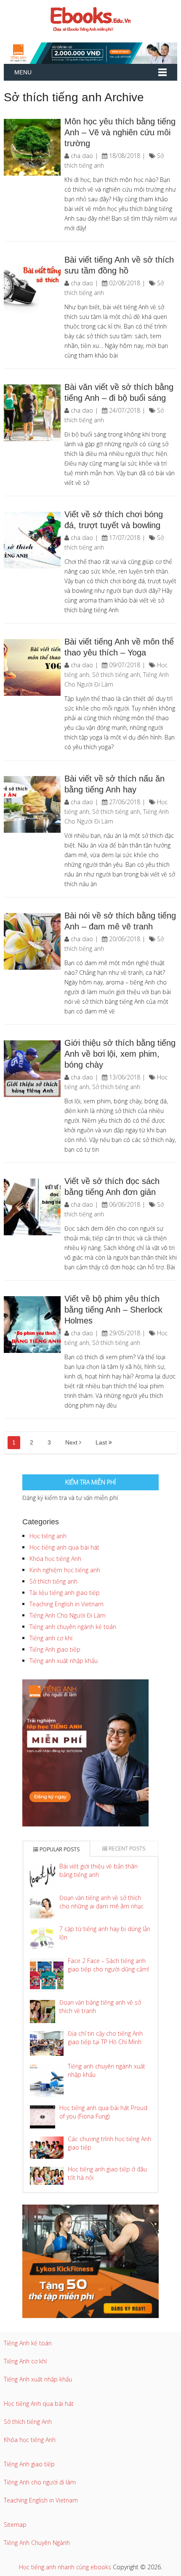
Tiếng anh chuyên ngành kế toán (73, 1627)
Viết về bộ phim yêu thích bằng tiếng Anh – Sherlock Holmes (113, 1310)
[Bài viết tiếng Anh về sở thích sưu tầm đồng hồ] (32, 285)
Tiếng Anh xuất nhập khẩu (38, 2379)
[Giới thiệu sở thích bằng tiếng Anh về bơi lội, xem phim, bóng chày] (32, 1069)
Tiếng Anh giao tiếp (55, 1649)
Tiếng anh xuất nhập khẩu (64, 1661)
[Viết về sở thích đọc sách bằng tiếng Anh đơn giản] (32, 1207)
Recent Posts (126, 1848)
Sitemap (15, 2525)
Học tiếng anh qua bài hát (64, 1547)
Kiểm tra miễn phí (90, 1482)
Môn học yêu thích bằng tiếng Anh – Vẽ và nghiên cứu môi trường (120, 132)
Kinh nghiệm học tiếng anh (65, 1570)
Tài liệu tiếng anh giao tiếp (65, 1593)
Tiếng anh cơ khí (51, 1638)
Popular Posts (59, 1849)
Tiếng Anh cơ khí (25, 2361)
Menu (23, 72)
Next (72, 1442)
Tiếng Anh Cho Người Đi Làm (68, 1615)
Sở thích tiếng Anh (28, 2422)
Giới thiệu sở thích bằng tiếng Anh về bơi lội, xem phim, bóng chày (120, 1054)
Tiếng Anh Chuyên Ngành (37, 2543)
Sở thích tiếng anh (116, 675)
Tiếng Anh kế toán (28, 2343)
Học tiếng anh (48, 1536)
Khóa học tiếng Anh (55, 1559)
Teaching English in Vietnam (67, 1604)
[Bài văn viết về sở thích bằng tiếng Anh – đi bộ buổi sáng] (32, 413)
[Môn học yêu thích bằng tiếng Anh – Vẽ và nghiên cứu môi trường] (32, 147)
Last (102, 1442)
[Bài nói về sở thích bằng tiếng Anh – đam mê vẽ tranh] (32, 941)
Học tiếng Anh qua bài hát (39, 2404)
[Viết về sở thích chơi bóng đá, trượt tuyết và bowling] (32, 540)
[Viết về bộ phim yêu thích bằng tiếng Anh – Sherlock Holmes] (32, 1325)
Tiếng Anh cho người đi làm (40, 2482)
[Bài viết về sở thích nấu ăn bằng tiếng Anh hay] (32, 804)
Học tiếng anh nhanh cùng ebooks (65, 2567)
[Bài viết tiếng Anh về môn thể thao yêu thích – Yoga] (32, 667)
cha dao (82, 156)
